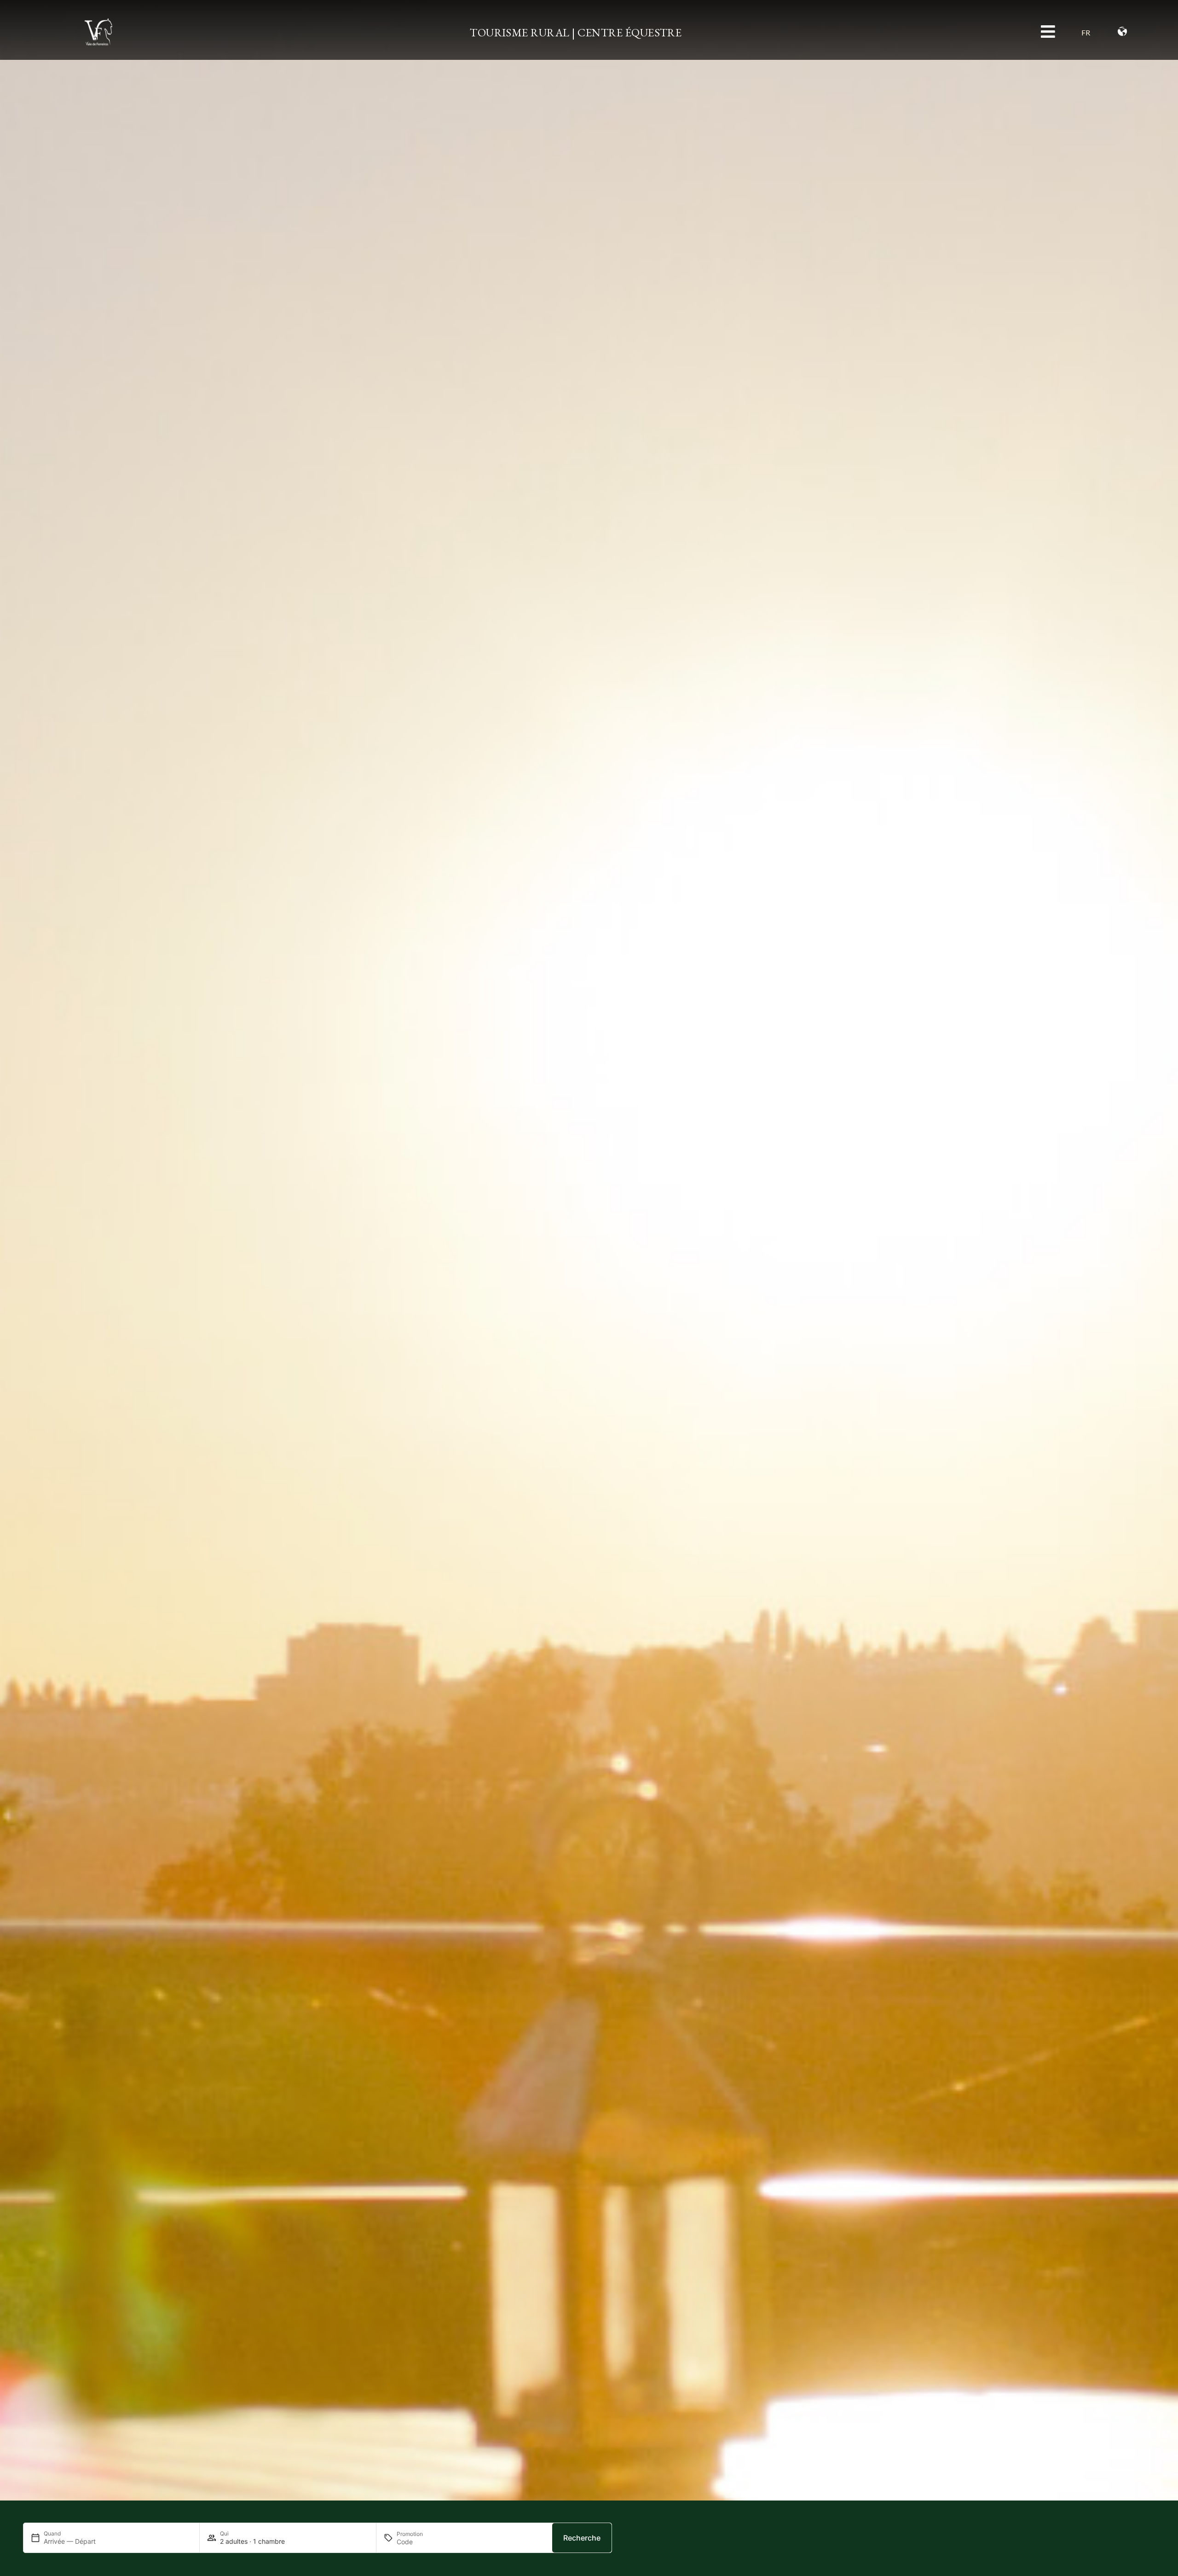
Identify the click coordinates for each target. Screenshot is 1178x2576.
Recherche (582, 2538)
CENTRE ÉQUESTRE (629, 32)
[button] (1091, 32)
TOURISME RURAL (520, 32)
